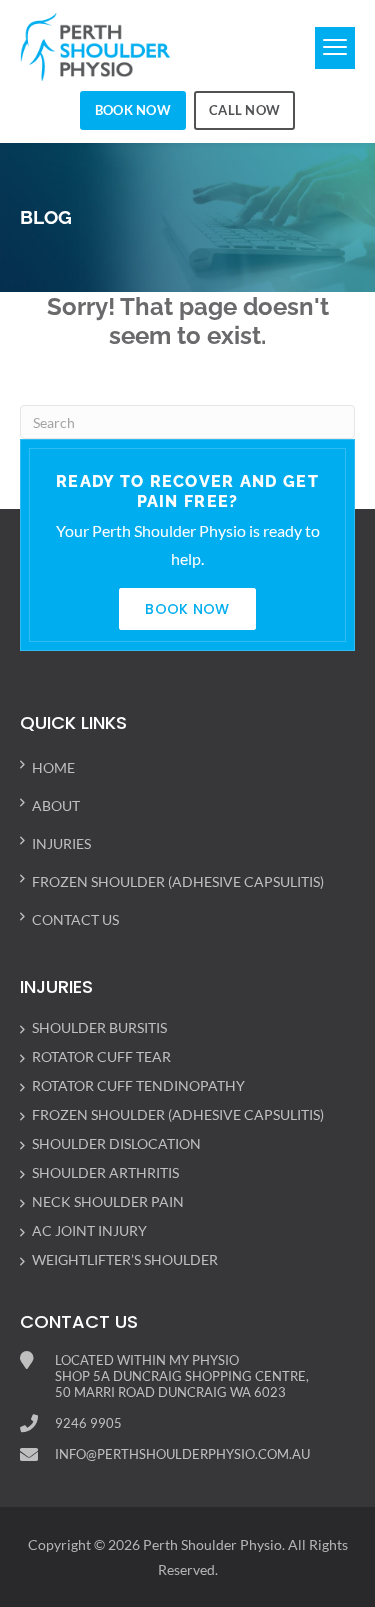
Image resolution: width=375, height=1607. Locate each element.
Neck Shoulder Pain (108, 1201)
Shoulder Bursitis (99, 1027)
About (56, 805)
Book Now (133, 110)
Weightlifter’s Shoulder (125, 1259)
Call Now (244, 110)
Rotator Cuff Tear (101, 1056)
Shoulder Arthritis (105, 1172)
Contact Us (75, 919)
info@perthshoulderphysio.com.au (182, 1454)
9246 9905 (88, 1423)
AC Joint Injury (89, 1230)
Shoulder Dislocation (116, 1143)
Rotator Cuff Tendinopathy (138, 1085)
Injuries (61, 843)
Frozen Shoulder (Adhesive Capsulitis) (178, 881)
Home (53, 767)
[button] (335, 48)
